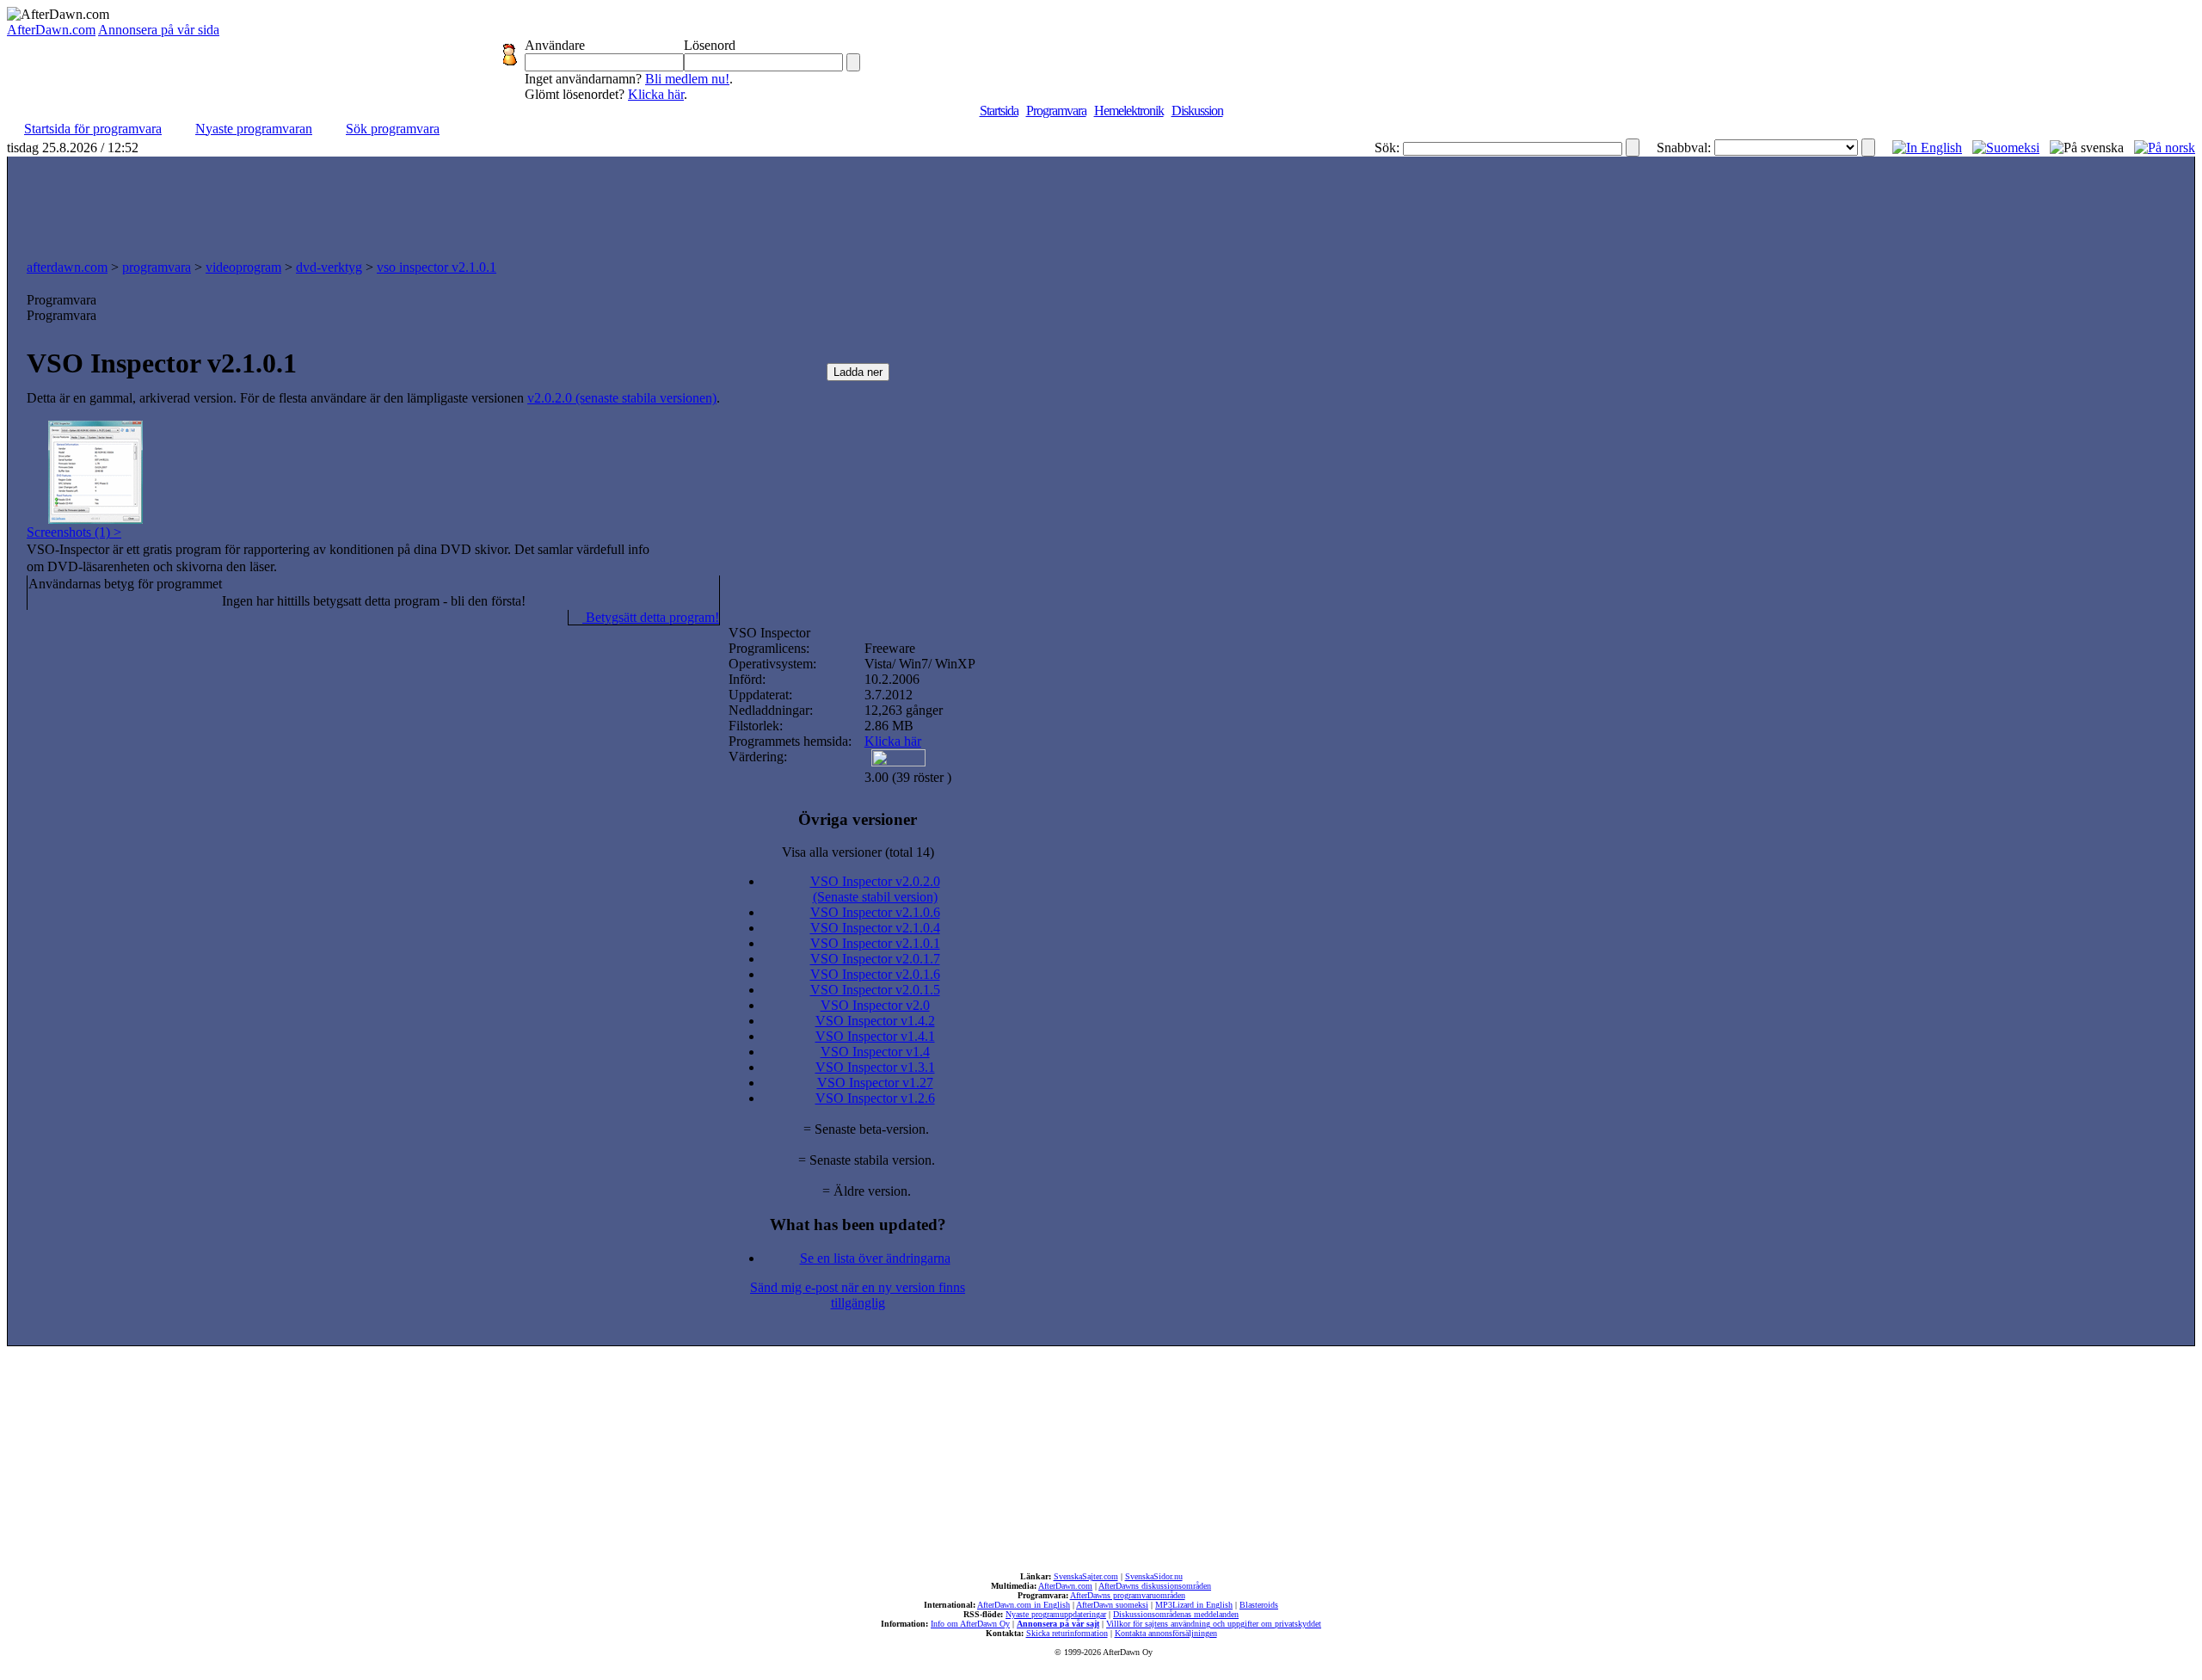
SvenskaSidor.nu (1154, 1576)
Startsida (999, 111)
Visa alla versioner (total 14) (858, 852)
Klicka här (656, 94)
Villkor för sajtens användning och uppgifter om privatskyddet (1214, 1624)
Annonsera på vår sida (159, 30)
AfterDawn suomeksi (1112, 1605)
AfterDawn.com (51, 30)
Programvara (1056, 111)
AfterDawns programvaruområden (1128, 1595)
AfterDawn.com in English (1024, 1605)
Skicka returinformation (1067, 1633)
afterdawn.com (67, 267)
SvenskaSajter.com (1086, 1576)
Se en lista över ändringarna (875, 1258)
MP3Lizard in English (1194, 1605)
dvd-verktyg (329, 267)
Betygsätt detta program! (651, 617)
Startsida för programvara (93, 129)
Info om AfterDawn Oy (970, 1624)
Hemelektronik (1129, 111)
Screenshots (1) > (74, 532)
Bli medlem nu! (687, 79)
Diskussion (1197, 111)
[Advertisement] (1101, 204)
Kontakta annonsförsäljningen (1166, 1633)
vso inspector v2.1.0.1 (437, 267)
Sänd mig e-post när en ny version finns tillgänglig (858, 1295)
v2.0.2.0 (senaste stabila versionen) (622, 398)
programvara (157, 267)
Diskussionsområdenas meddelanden (1176, 1614)
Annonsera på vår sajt (1058, 1624)
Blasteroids (1259, 1605)
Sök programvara (393, 129)
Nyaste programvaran (254, 129)
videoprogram (243, 267)
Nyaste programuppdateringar (1056, 1614)
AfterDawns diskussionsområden (1155, 1586)
